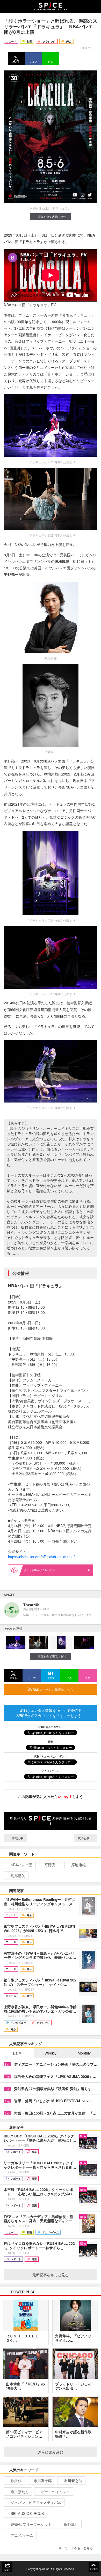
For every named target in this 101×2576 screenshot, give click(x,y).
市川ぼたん (20, 2492)
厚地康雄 (78, 1865)
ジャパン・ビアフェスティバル (36, 2502)
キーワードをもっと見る (76, 2548)
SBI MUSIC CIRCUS (27, 2513)
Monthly (84, 2053)
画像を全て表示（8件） (53, 217)
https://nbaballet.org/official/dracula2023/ (41, 1557)
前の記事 (17, 1838)
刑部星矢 (18, 1876)
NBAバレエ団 (21, 1865)
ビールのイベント (55, 2492)
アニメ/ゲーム (22, 2535)
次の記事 (84, 1838)
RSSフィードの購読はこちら (53, 1689)
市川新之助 (73, 2481)
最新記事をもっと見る (51, 2275)
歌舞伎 (16, 2481)
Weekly (51, 2053)
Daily (17, 2053)
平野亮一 (52, 1865)
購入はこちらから (45, 1570)
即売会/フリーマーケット (31, 2524)
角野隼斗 (71, 2524)
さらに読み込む (51, 2452)
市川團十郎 (43, 2481)
